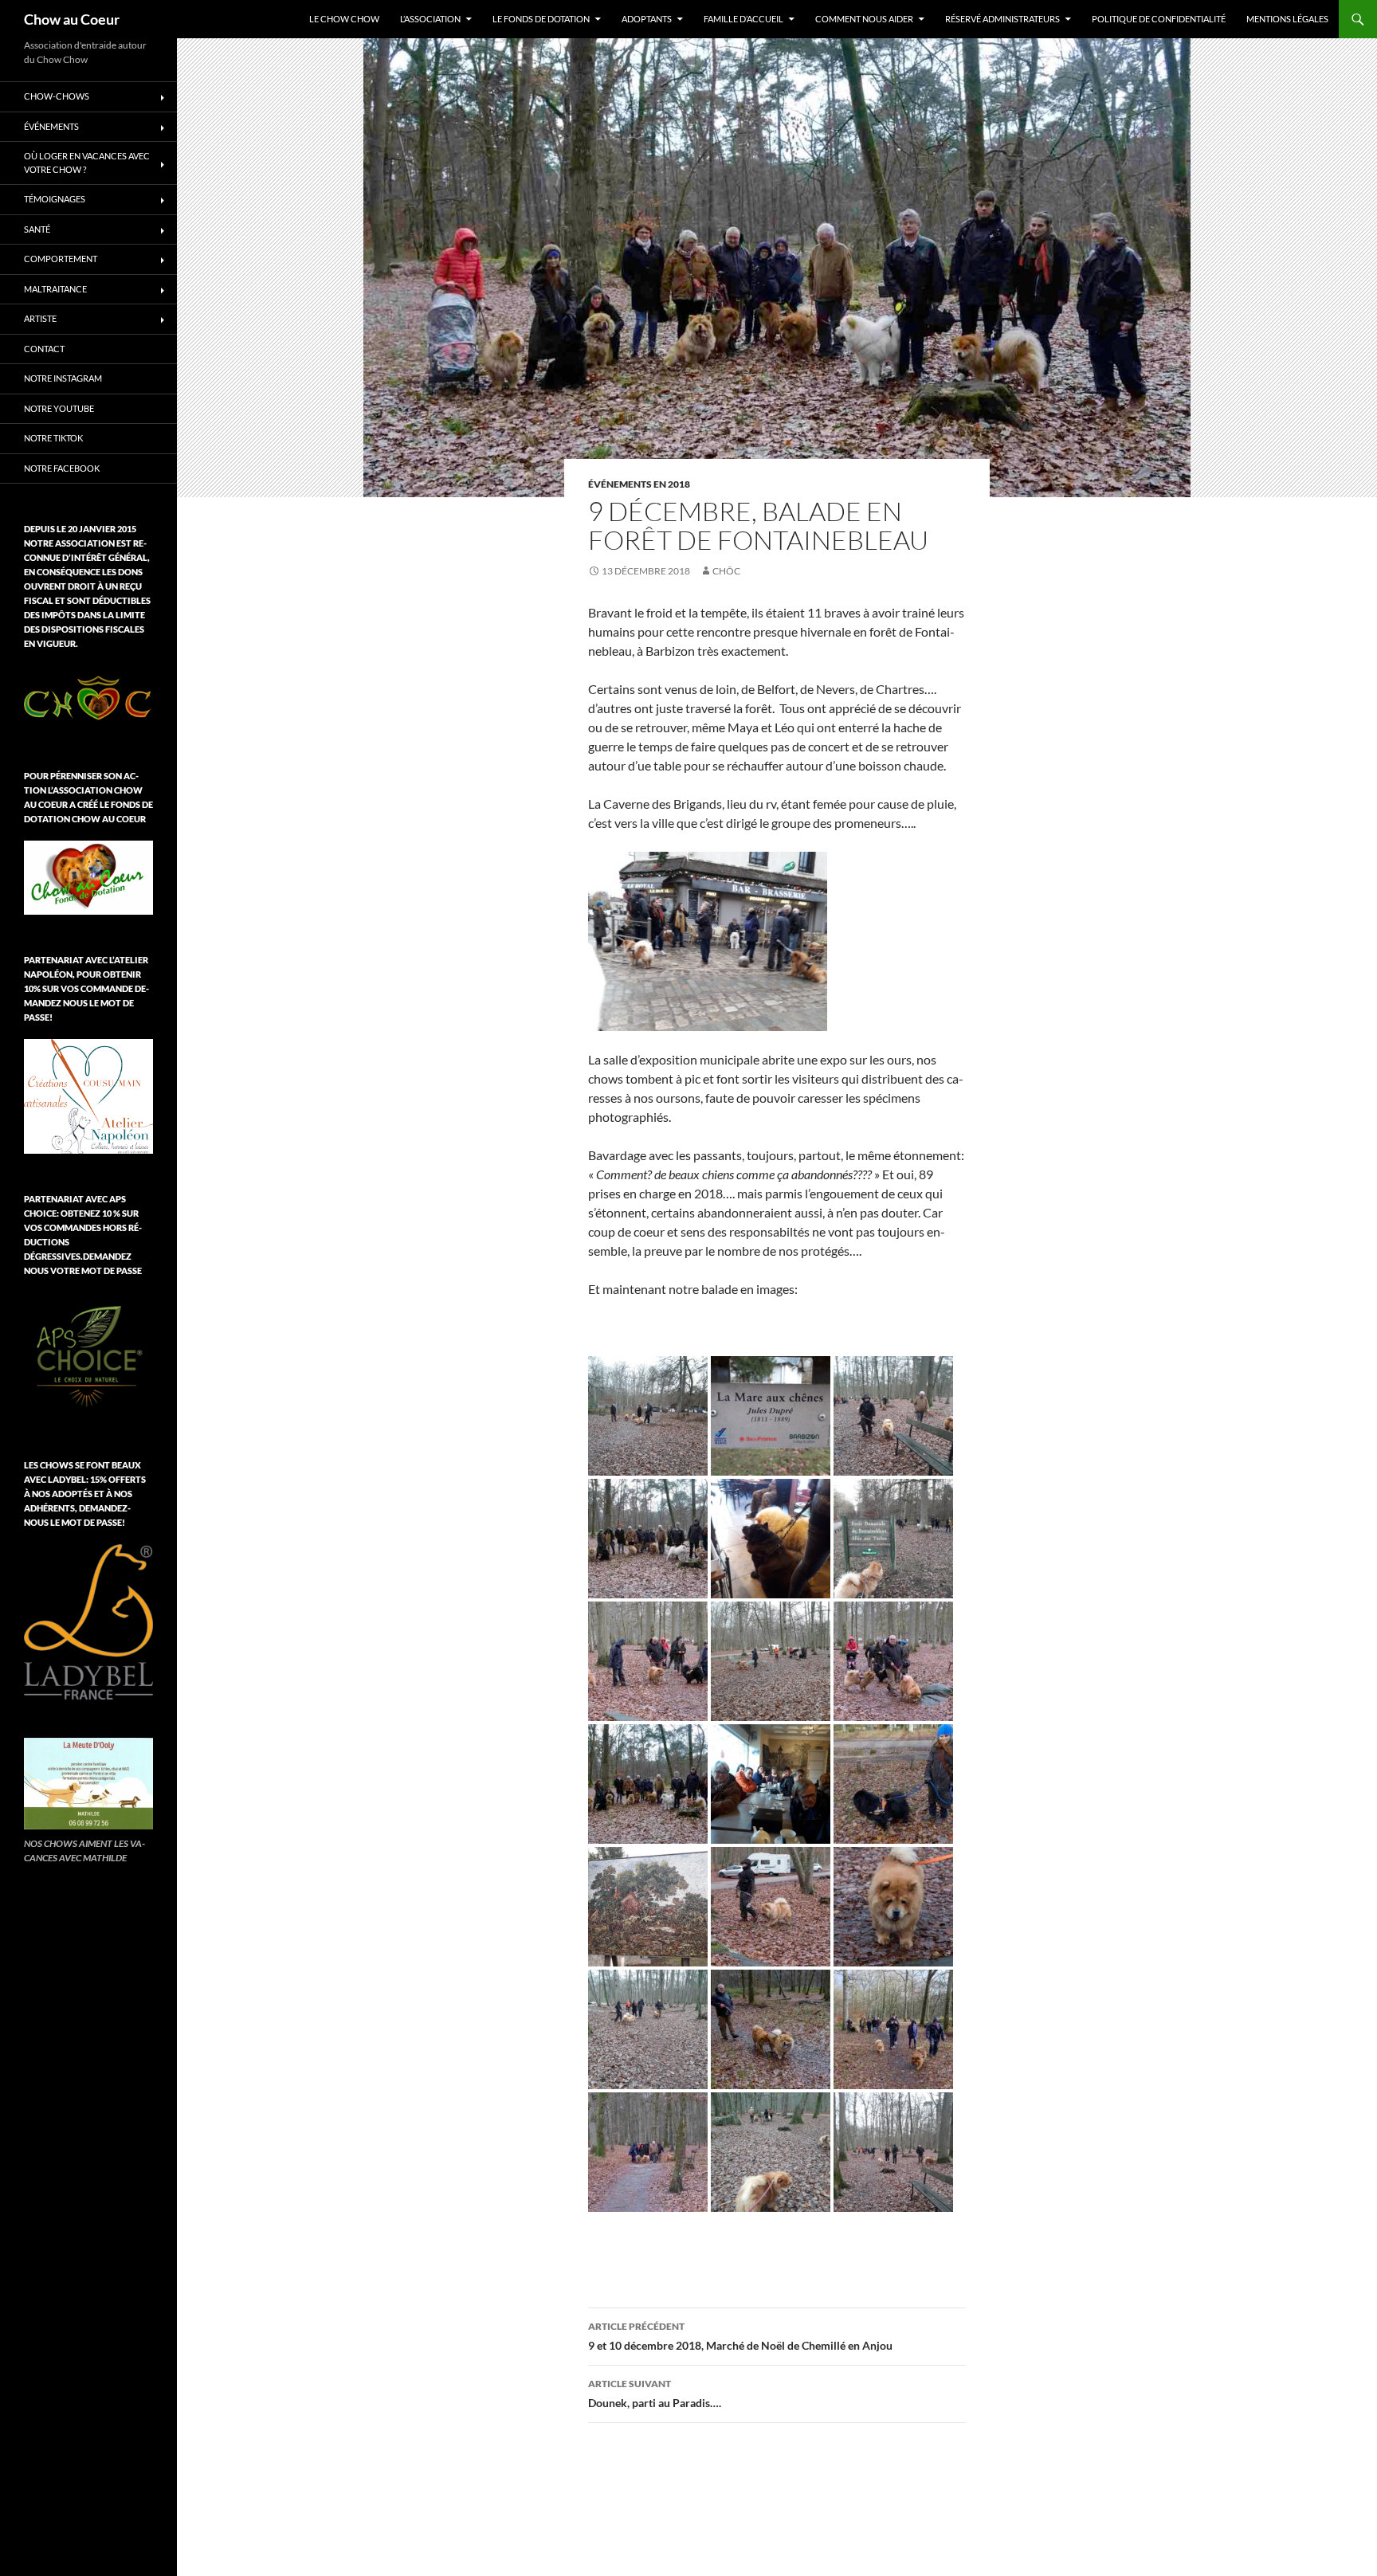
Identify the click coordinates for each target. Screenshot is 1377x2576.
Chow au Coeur (72, 19)
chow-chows (57, 96)
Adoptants (647, 19)
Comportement (61, 259)
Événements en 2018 (639, 484)
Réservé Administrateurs (1002, 19)
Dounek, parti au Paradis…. (655, 2394)
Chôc (726, 571)
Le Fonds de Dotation (541, 19)
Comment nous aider (864, 19)
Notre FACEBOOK (62, 468)
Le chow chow (344, 19)
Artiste (40, 318)
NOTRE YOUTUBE (59, 408)
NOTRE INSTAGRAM (63, 378)
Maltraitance (55, 289)
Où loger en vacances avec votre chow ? (87, 163)
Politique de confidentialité (1159, 19)
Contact (44, 349)
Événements (51, 126)
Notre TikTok (53, 438)
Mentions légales (1287, 19)
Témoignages (55, 199)
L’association (430, 19)
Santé (37, 229)
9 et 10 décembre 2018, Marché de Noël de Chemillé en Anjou (740, 2336)
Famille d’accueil (743, 19)
